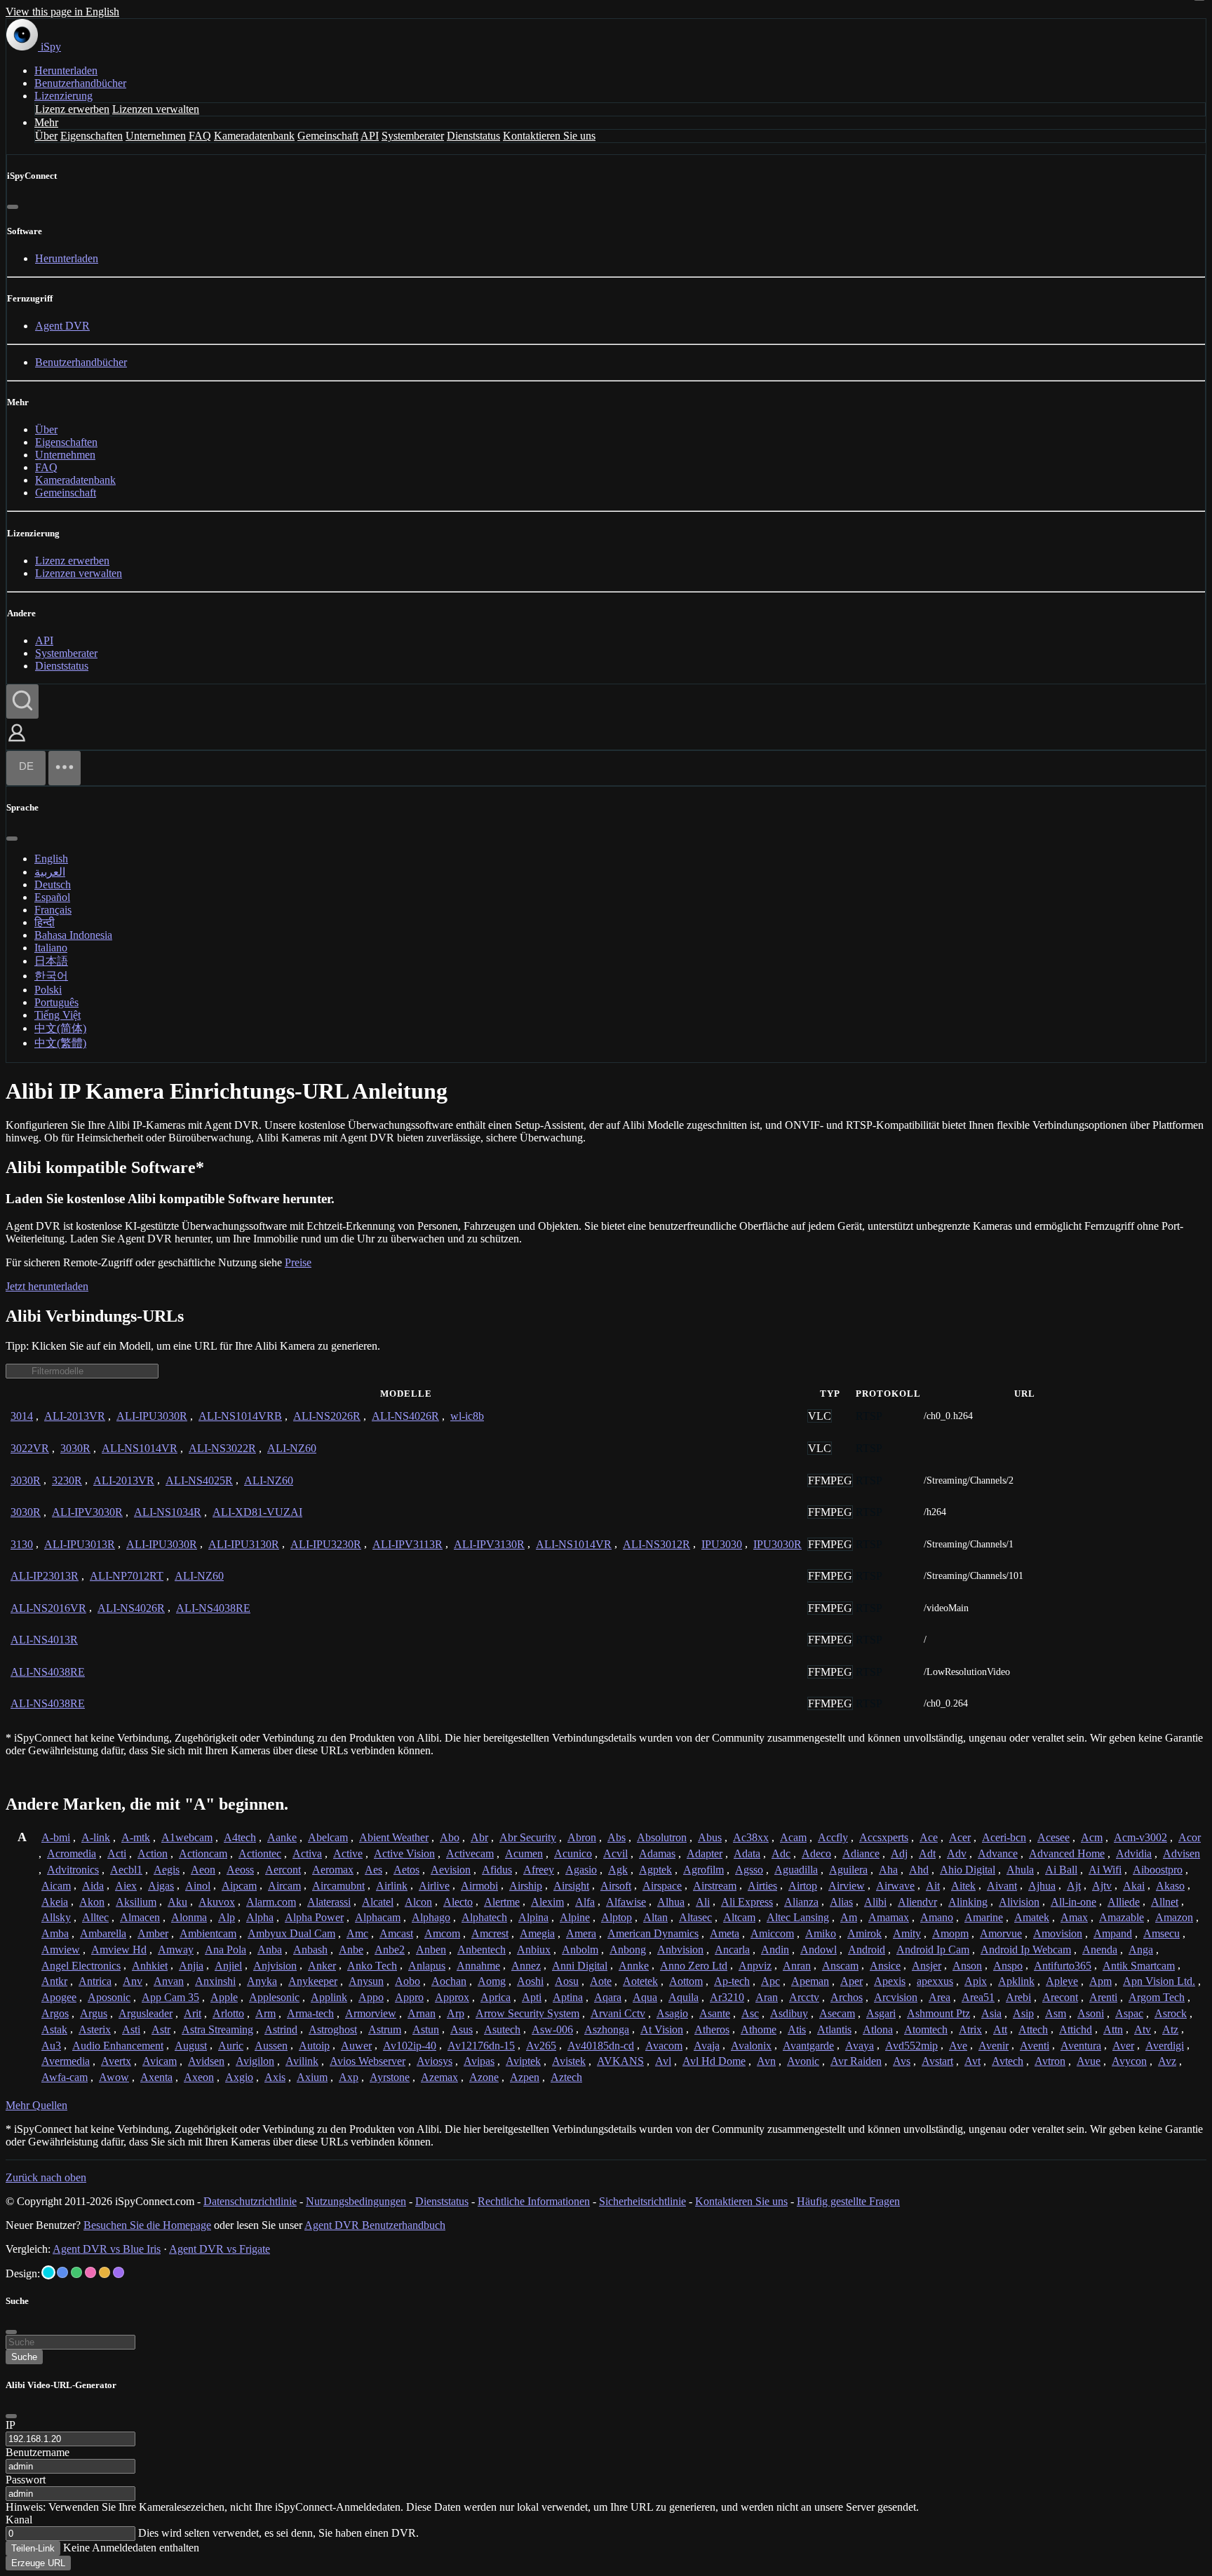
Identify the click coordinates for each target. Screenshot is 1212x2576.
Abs (617, 1837)
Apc (770, 1981)
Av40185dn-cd (601, 2046)
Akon (92, 1902)
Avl (663, 2061)
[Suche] (22, 701)
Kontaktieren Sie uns (549, 136)
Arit (193, 2013)
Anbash (310, 1950)
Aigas (161, 1886)
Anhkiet (150, 1966)
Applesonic (274, 1997)
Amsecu (1161, 1933)
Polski (48, 990)
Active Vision (404, 1853)
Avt (972, 2061)
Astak (54, 2029)
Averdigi (1165, 2046)
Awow (114, 2077)
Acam (793, 1837)
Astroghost (333, 2029)
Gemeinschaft (328, 136)
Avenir (994, 2046)
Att (1000, 2029)
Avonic (803, 2061)
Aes (373, 1870)
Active (348, 1853)
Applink (329, 1997)
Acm (1092, 1837)
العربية (50, 872)
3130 (22, 1544)
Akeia (55, 1902)
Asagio (672, 2013)
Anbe (351, 1950)
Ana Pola (225, 1950)
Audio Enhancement (118, 2046)
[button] (17, 743)
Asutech (502, 2029)
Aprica (496, 1997)
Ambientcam (208, 1933)
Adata (747, 1853)
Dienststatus (473, 136)
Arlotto (228, 2013)
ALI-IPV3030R (87, 1512)
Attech (1033, 2029)
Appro (409, 1997)
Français (53, 910)
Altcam (739, 1917)
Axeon (199, 2077)
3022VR (30, 1448)
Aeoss (240, 1870)
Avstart (937, 2061)
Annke (634, 1966)
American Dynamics (653, 1933)
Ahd (919, 1870)
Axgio (239, 2077)
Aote (601, 1981)
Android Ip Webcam (1026, 1950)
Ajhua (1042, 1886)
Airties (762, 1886)
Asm (1056, 2013)
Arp (456, 2013)
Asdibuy (789, 2013)
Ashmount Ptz (938, 2013)
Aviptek (523, 2061)
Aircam (284, 1886)
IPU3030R (777, 1544)
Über (46, 136)
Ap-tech (732, 1981)
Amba (55, 1933)
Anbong (628, 1950)
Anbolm (580, 1950)
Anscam (840, 1966)
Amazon (1174, 1917)
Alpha (260, 1917)
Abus (710, 1837)
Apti (532, 1997)
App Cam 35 (170, 1997)
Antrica (95, 1981)
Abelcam (328, 1837)
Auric (231, 2046)
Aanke (282, 1837)
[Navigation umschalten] (65, 768)
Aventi (1035, 2046)
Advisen (1181, 1853)
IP (11, 2425)
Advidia (1134, 1853)
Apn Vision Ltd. (1159, 1981)
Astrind (281, 2029)
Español (52, 897)
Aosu (567, 1981)
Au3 (51, 2046)
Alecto (458, 1902)
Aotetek (640, 1981)
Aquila (684, 1997)
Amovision (1058, 1933)
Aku (177, 1902)
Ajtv (1102, 1886)
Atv (1143, 2029)
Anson (967, 1966)
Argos (55, 2013)
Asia (991, 2013)
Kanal (19, 2520)
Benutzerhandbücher (80, 83)
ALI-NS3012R (656, 1544)
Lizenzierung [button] (63, 96)
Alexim (547, 1902)
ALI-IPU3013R (80, 1544)
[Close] (11, 2416)
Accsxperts (884, 1837)
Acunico (573, 1853)
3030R (75, 1448)
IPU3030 (722, 1544)
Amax (1074, 1917)
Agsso (749, 1870)
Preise (298, 1262)
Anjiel (228, 1966)
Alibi (875, 1902)
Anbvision (680, 1950)
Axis (275, 2077)
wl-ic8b (467, 1416)
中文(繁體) (60, 1043)
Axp (349, 2077)
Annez (526, 1966)
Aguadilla (796, 1870)
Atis (797, 2029)
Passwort (26, 2480)
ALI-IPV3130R (489, 1544)
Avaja (707, 2046)
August (191, 2046)
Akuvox (217, 1902)
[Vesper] (119, 2272)
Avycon (1129, 2061)
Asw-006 (552, 2029)
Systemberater (413, 136)
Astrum (385, 2029)
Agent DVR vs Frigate (220, 2249)
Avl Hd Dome (714, 2061)
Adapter (705, 1853)
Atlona (878, 2029)
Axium (312, 2077)
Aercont (283, 1870)
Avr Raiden (856, 2061)
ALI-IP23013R (45, 1576)
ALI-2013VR (75, 1416)
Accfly (833, 1837)
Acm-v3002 (1140, 1837)
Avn (766, 2061)
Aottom (686, 1981)
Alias (841, 1902)
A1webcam (187, 1837)
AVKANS (620, 2061)
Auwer (356, 2046)
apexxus (935, 1981)
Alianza (801, 1902)
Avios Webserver (368, 2061)
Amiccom (772, 1933)
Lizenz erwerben (72, 109)
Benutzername (38, 2452)
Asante (715, 2013)
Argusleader (146, 2013)
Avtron (1050, 2061)
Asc (750, 2013)
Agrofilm (703, 1870)
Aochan (449, 1981)
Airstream (715, 1886)
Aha (888, 1870)
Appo (371, 1997)
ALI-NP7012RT (127, 1576)
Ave (958, 2046)
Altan (655, 1917)
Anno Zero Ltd (694, 1966)
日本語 (51, 961)
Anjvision (275, 1966)
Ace (929, 1837)
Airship (526, 1886)
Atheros (712, 2029)
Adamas (657, 1853)
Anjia (191, 1966)
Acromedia (72, 1853)
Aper (851, 1981)
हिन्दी (45, 922)
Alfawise (626, 1902)
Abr (479, 1837)
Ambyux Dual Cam (291, 1933)
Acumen (524, 1853)
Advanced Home (1067, 1853)
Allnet (1165, 1902)
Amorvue (1001, 1933)
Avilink (302, 2061)
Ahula (1020, 1870)
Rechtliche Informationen (534, 2201)
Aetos (406, 1870)
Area (940, 1997)
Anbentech (482, 1950)
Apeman (810, 1981)
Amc (357, 1933)
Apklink (1016, 1981)
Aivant (1002, 1886)
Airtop (803, 1886)
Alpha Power (314, 1917)
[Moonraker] (62, 2272)
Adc (781, 1853)
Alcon (418, 1902)
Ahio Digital (968, 1870)
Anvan (169, 1981)
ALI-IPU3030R (152, 1416)
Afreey (539, 1870)
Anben (431, 1950)
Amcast (396, 1933)
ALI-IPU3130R (244, 1544)
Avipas (479, 2061)
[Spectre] (48, 2272)
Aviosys (435, 2061)
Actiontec (260, 1853)
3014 (22, 1416)
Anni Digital (580, 1966)
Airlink (392, 1886)
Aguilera (848, 1870)
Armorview (371, 2013)
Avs (902, 2061)
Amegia (537, 1933)
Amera (581, 1933)
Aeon (203, 1870)
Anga (1141, 1950)
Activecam (470, 1853)
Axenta (156, 2077)
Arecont (1060, 1997)
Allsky (56, 1917)
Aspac (1129, 2013)
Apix (976, 1981)
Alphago (431, 1917)
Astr (161, 2029)
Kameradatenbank (254, 136)
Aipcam (239, 1886)
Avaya (860, 2046)
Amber (153, 1933)
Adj (899, 1853)
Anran (797, 1966)
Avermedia (66, 2061)
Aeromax (333, 1870)
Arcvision (896, 1997)
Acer (960, 1837)
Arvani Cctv (618, 2013)
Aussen (271, 2046)
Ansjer (927, 1966)
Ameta (725, 1933)
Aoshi (530, 1981)
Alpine (575, 1917)
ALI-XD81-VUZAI (257, 1512)
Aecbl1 (126, 1870)
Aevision (451, 1870)
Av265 (541, 2046)
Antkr (54, 1981)
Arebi (1018, 1997)
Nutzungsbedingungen (356, 2201)
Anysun (366, 1981)
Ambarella (103, 1933)
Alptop (617, 1917)
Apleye (1062, 1981)
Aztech (566, 2077)
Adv (957, 1853)
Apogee (59, 1997)
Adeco (816, 1853)
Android (867, 1950)
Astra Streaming (217, 2029)
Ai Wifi (1105, 1870)
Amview (61, 1950)
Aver (1123, 2046)
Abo (450, 1837)
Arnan (422, 2013)
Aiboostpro (1158, 1870)
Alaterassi (329, 1902)
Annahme (478, 1966)
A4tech (240, 1837)
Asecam (837, 2013)
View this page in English (62, 12)
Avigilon (255, 2061)
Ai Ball (1061, 1870)
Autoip (314, 2046)
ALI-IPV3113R (408, 1544)
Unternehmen (156, 136)
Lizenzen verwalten (156, 109)
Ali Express (747, 1902)
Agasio (581, 1870)
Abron (582, 1837)
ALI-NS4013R (44, 1640)
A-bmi (56, 1837)
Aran (767, 1997)
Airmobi (479, 1886)
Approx (452, 1997)
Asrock (1171, 2013)
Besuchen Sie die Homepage (147, 2225)
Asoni (1091, 2013)
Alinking (968, 1902)
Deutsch (53, 884)
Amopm (950, 1933)
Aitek (963, 1886)
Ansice (885, 1966)
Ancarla (732, 1950)
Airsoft (616, 1886)
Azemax (439, 2077)
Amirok (864, 1933)
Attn (1113, 2029)
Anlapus (427, 1966)
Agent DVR (62, 326)
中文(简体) (60, 1028)
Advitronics (73, 1870)
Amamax (889, 1917)
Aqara (608, 1997)
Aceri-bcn (1004, 1837)
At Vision (662, 2029)
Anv (133, 1981)
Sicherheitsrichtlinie (642, 2201)
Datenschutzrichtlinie (250, 2201)
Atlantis (834, 2029)
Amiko (821, 1933)
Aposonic (109, 1997)
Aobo (408, 1981)
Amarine (984, 1917)
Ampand (1113, 1933)
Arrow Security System (527, 2013)
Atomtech (926, 2029)
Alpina (533, 1917)
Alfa (585, 1902)
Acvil (615, 1853)
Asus (462, 2029)
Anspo (1008, 1966)
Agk (618, 1870)
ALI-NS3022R (222, 1448)
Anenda (1100, 1950)
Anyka (262, 1981)
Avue (1089, 2061)
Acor (1190, 1837)
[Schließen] (13, 207)
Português (56, 1002)
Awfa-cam (65, 2077)
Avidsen (206, 2061)
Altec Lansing (798, 1917)
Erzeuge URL (38, 2563)
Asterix (95, 2029)
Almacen (140, 1917)
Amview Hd (119, 1950)
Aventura (1081, 2046)
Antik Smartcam (1139, 1966)
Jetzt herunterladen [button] (47, 1286)
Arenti (1103, 1997)
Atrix (970, 2029)
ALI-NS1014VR (140, 1448)
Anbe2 (390, 1950)
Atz (1170, 2029)
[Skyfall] (76, 2272)
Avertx (116, 2061)
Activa (307, 1853)
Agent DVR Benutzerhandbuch (375, 2225)
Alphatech (484, 1917)
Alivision (1019, 1902)
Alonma (189, 1917)
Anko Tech (372, 1966)
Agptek (655, 1870)
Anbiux (534, 1950)
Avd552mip (911, 2046)
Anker (322, 1966)
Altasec (695, 1917)
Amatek (1032, 1917)
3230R (67, 1480)
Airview (847, 1886)
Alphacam (378, 1917)
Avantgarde (808, 2046)
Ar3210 (727, 1997)
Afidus (497, 1870)
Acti (117, 1853)
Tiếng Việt (58, 1015)
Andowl (819, 1950)
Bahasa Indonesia (73, 935)
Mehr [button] (46, 122)
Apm (1100, 1981)
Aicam (56, 1886)
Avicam (160, 2061)
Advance (998, 1853)
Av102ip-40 (410, 2046)
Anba (270, 1950)
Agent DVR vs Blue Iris (107, 2249)
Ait (933, 1886)
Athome (759, 2029)
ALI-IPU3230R (326, 1544)
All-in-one (1073, 1902)
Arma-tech (310, 2013)
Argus (94, 2013)
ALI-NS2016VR (48, 1608)
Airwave (895, 1886)
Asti (131, 2029)
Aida (93, 1886)
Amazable (1122, 1917)
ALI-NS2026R (327, 1416)
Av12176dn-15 (481, 2046)
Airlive (434, 1886)
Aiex (126, 1886)
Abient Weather (394, 1837)
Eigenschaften (92, 136)
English (51, 859)
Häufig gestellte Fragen (848, 2201)
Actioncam (203, 1853)
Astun (426, 2029)
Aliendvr (917, 1902)
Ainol (198, 1886)
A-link (96, 1837)
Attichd (1076, 2029)
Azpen (525, 2077)
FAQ (200, 136)
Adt (927, 1853)
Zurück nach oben (46, 2177)
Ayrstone (390, 2077)
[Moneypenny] (90, 2272)
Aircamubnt (338, 1886)
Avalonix (751, 2046)
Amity (907, 1933)
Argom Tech (1157, 1997)
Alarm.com (271, 1902)
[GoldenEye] (105, 2272)
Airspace (662, 1886)
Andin (775, 1950)
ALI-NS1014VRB (240, 1416)
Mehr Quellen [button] (36, 2105)
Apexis (890, 1981)
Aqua (645, 1997)
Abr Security (528, 1837)
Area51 (978, 1997)
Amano (937, 1917)
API (370, 136)
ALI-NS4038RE (213, 1608)
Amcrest (490, 1933)
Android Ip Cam (933, 1950)
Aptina (568, 1997)
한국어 (51, 976)
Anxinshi (215, 1981)
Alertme (502, 1902)
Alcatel (378, 1902)
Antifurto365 (1063, 1966)
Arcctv (804, 1997)
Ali (703, 1902)
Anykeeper (313, 1981)
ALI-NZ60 (292, 1448)
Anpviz (755, 1966)
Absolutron (662, 1837)
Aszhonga (607, 2029)
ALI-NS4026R (405, 1416)
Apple (224, 1997)
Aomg (492, 1981)
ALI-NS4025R (199, 1480)
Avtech (1008, 2061)
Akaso (1170, 1886)
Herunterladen (66, 70)
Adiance (861, 1853)
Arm (265, 2013)
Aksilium (136, 1902)
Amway (176, 1950)
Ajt (1074, 1886)
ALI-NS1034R (168, 1512)
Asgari (881, 2013)
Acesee (1053, 1837)
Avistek (569, 2061)
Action (153, 1853)
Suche (24, 2357)
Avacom (664, 2046)
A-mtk (136, 1837)
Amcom (442, 1933)
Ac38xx (751, 1837)
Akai (1134, 1886)
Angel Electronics (81, 1966)
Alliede (1124, 1902)
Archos (847, 1997)
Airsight (571, 1886)
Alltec (95, 1917)
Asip (1023, 2013)
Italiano (51, 948)
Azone (484, 2077)
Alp (227, 1917)
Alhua (671, 1902)
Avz (1167, 2061)
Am (849, 1917)
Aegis (167, 1870)
